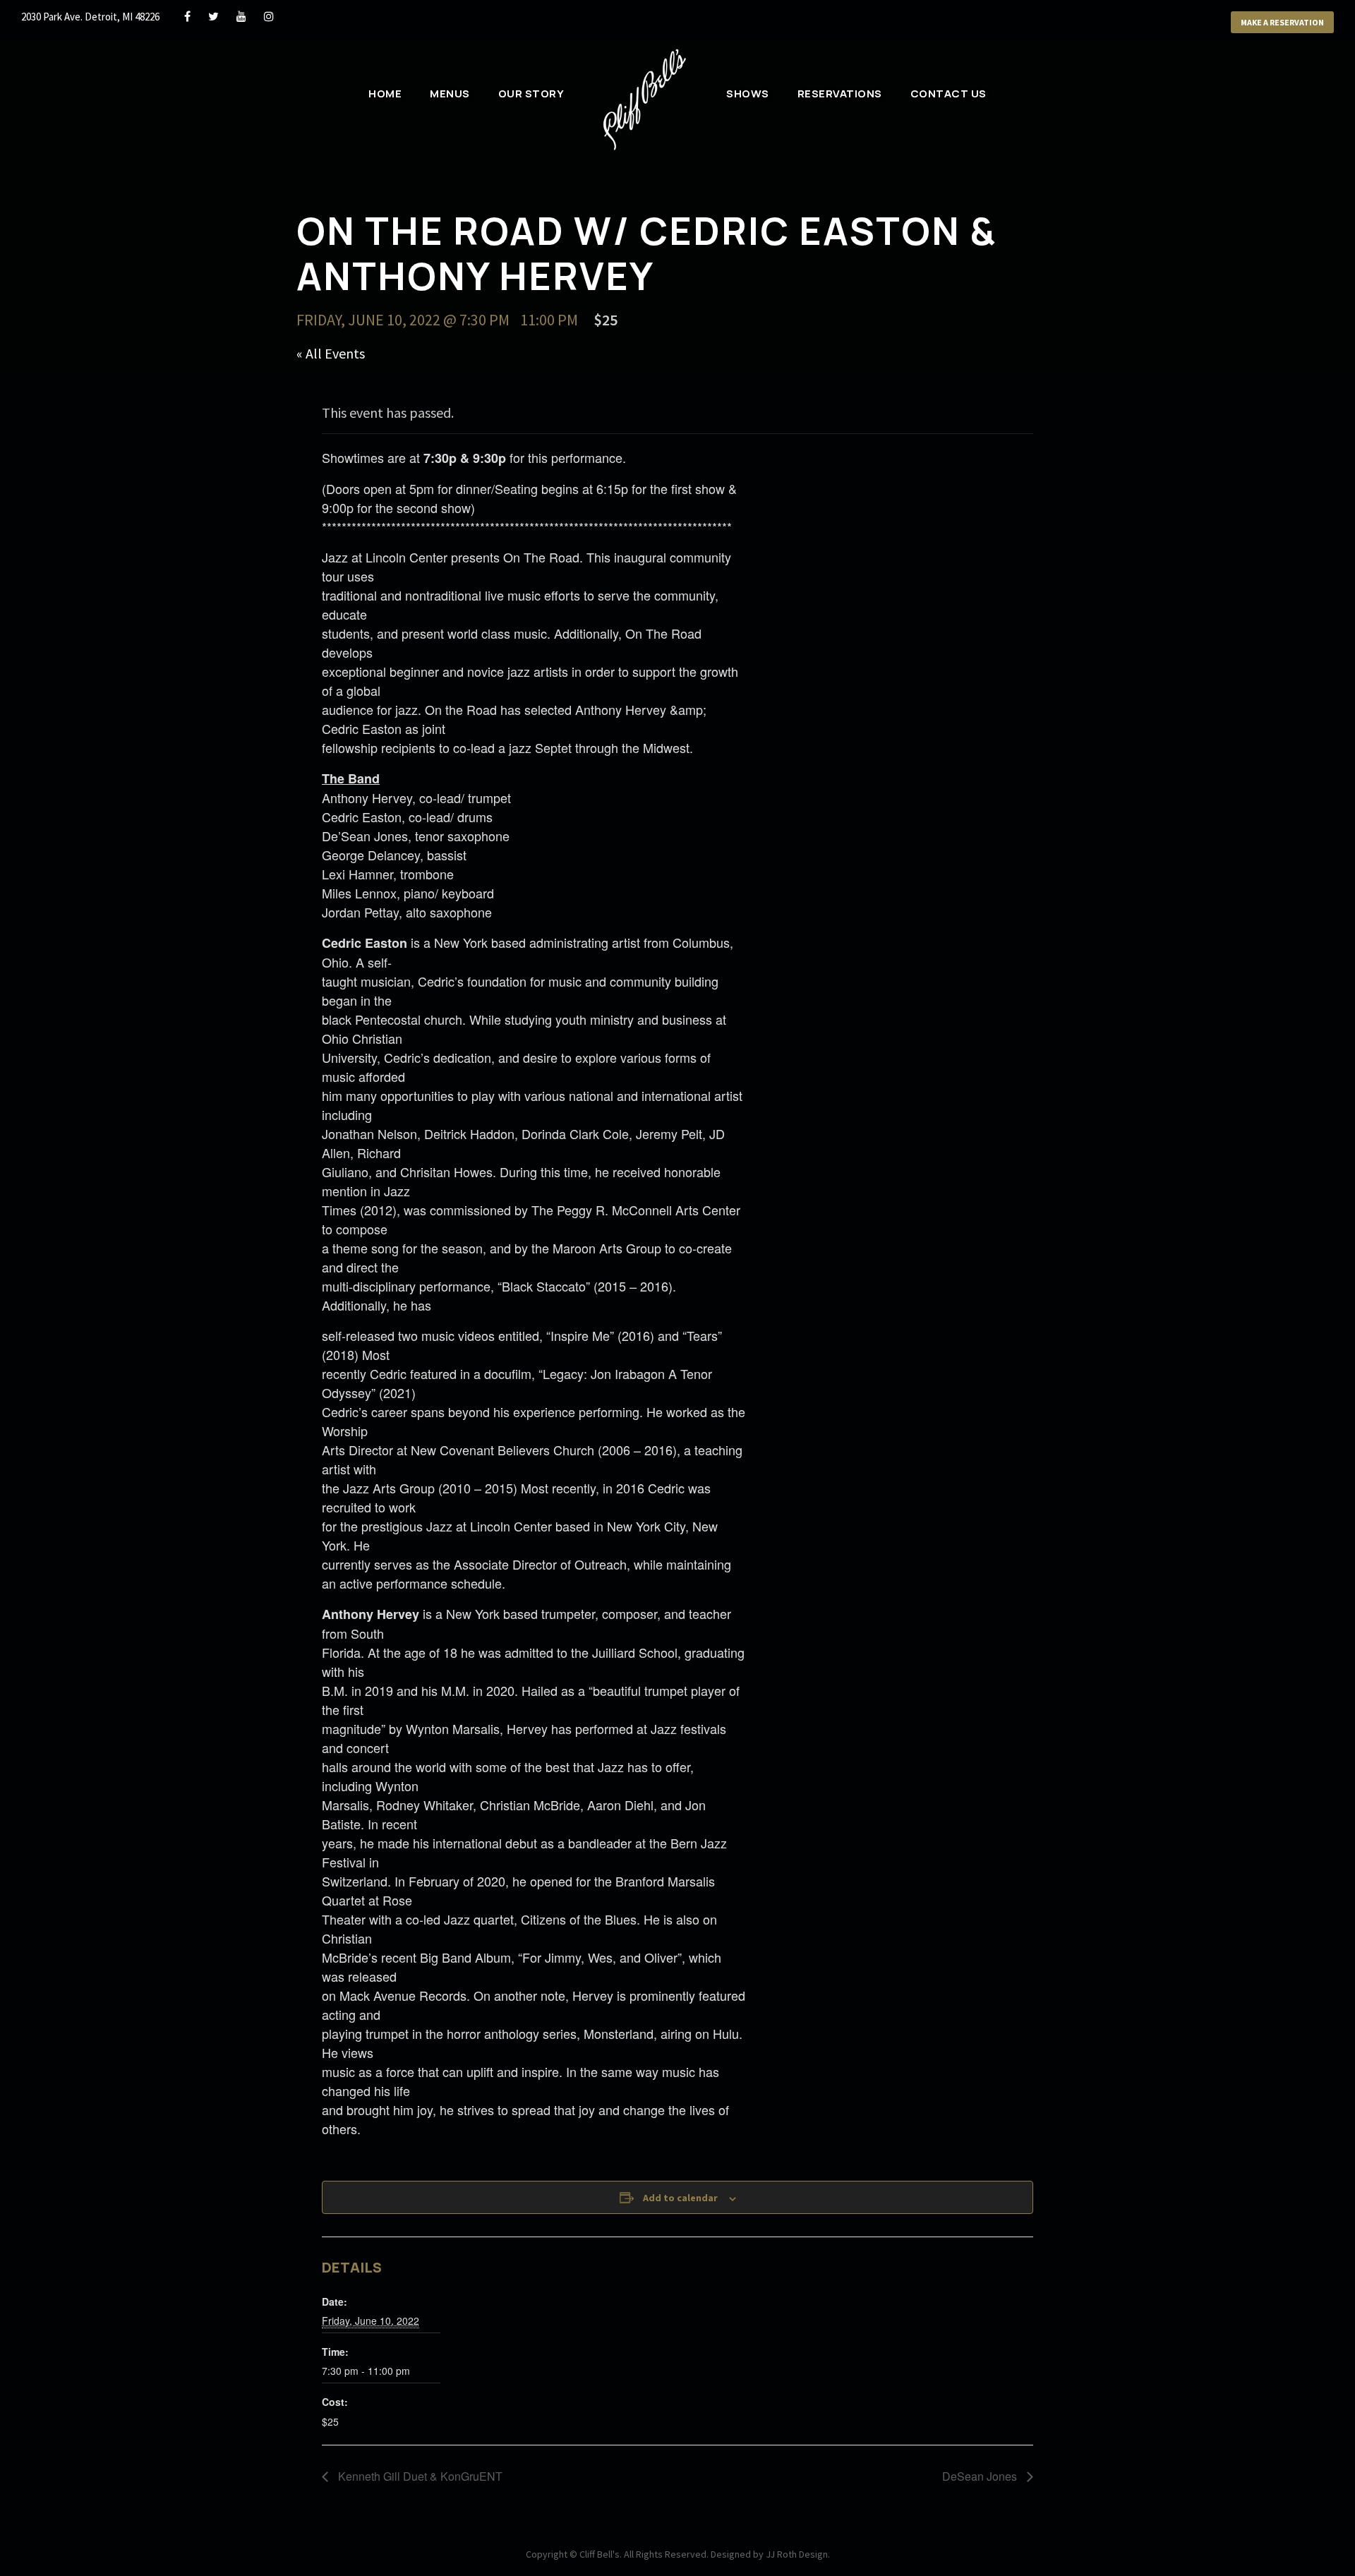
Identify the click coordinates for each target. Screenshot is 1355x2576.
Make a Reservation (1282, 22)
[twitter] (213, 16)
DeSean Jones (981, 2476)
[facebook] (187, 16)
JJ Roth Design (797, 2554)
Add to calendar (680, 2198)
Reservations (840, 94)
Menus (450, 94)
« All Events (331, 353)
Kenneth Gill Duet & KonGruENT (419, 2476)
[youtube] (241, 16)
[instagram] (269, 16)
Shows (748, 94)
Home (385, 94)
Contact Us (948, 94)
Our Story (531, 94)
